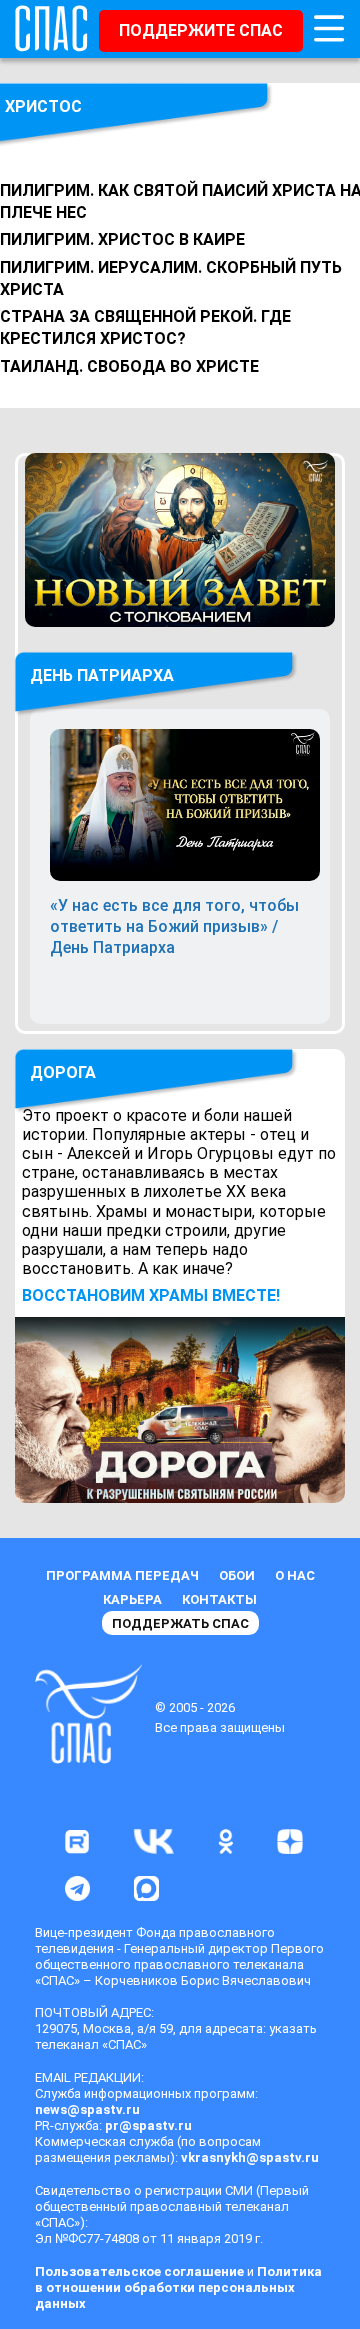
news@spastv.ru (87, 2109)
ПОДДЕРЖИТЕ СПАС (201, 30)
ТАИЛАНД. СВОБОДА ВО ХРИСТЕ (129, 366)
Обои (237, 1575)
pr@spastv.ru (148, 2125)
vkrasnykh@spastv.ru (250, 2157)
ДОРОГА (63, 1072)
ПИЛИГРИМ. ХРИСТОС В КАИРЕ (122, 239)
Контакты (219, 1599)
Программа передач (122, 1575)
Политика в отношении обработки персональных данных (178, 2287)
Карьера (132, 1599)
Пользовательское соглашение (139, 2271)
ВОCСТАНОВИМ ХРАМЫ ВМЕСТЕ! (151, 1295)
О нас (295, 1575)
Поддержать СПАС (180, 1623)
